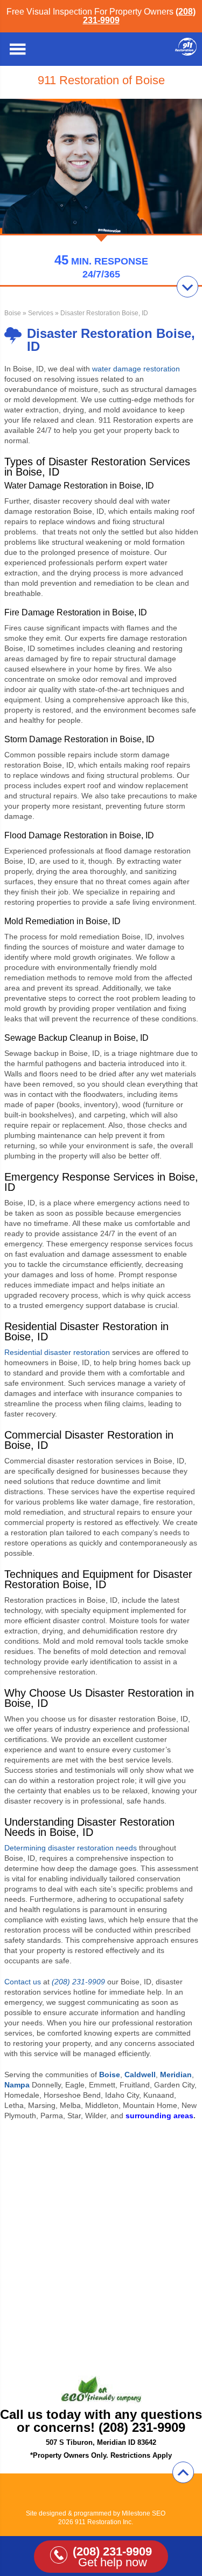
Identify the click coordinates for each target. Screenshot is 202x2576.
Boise (13, 313)
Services (41, 313)
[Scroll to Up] (183, 2472)
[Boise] (186, 53)
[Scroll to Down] (187, 287)
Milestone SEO (144, 2513)
